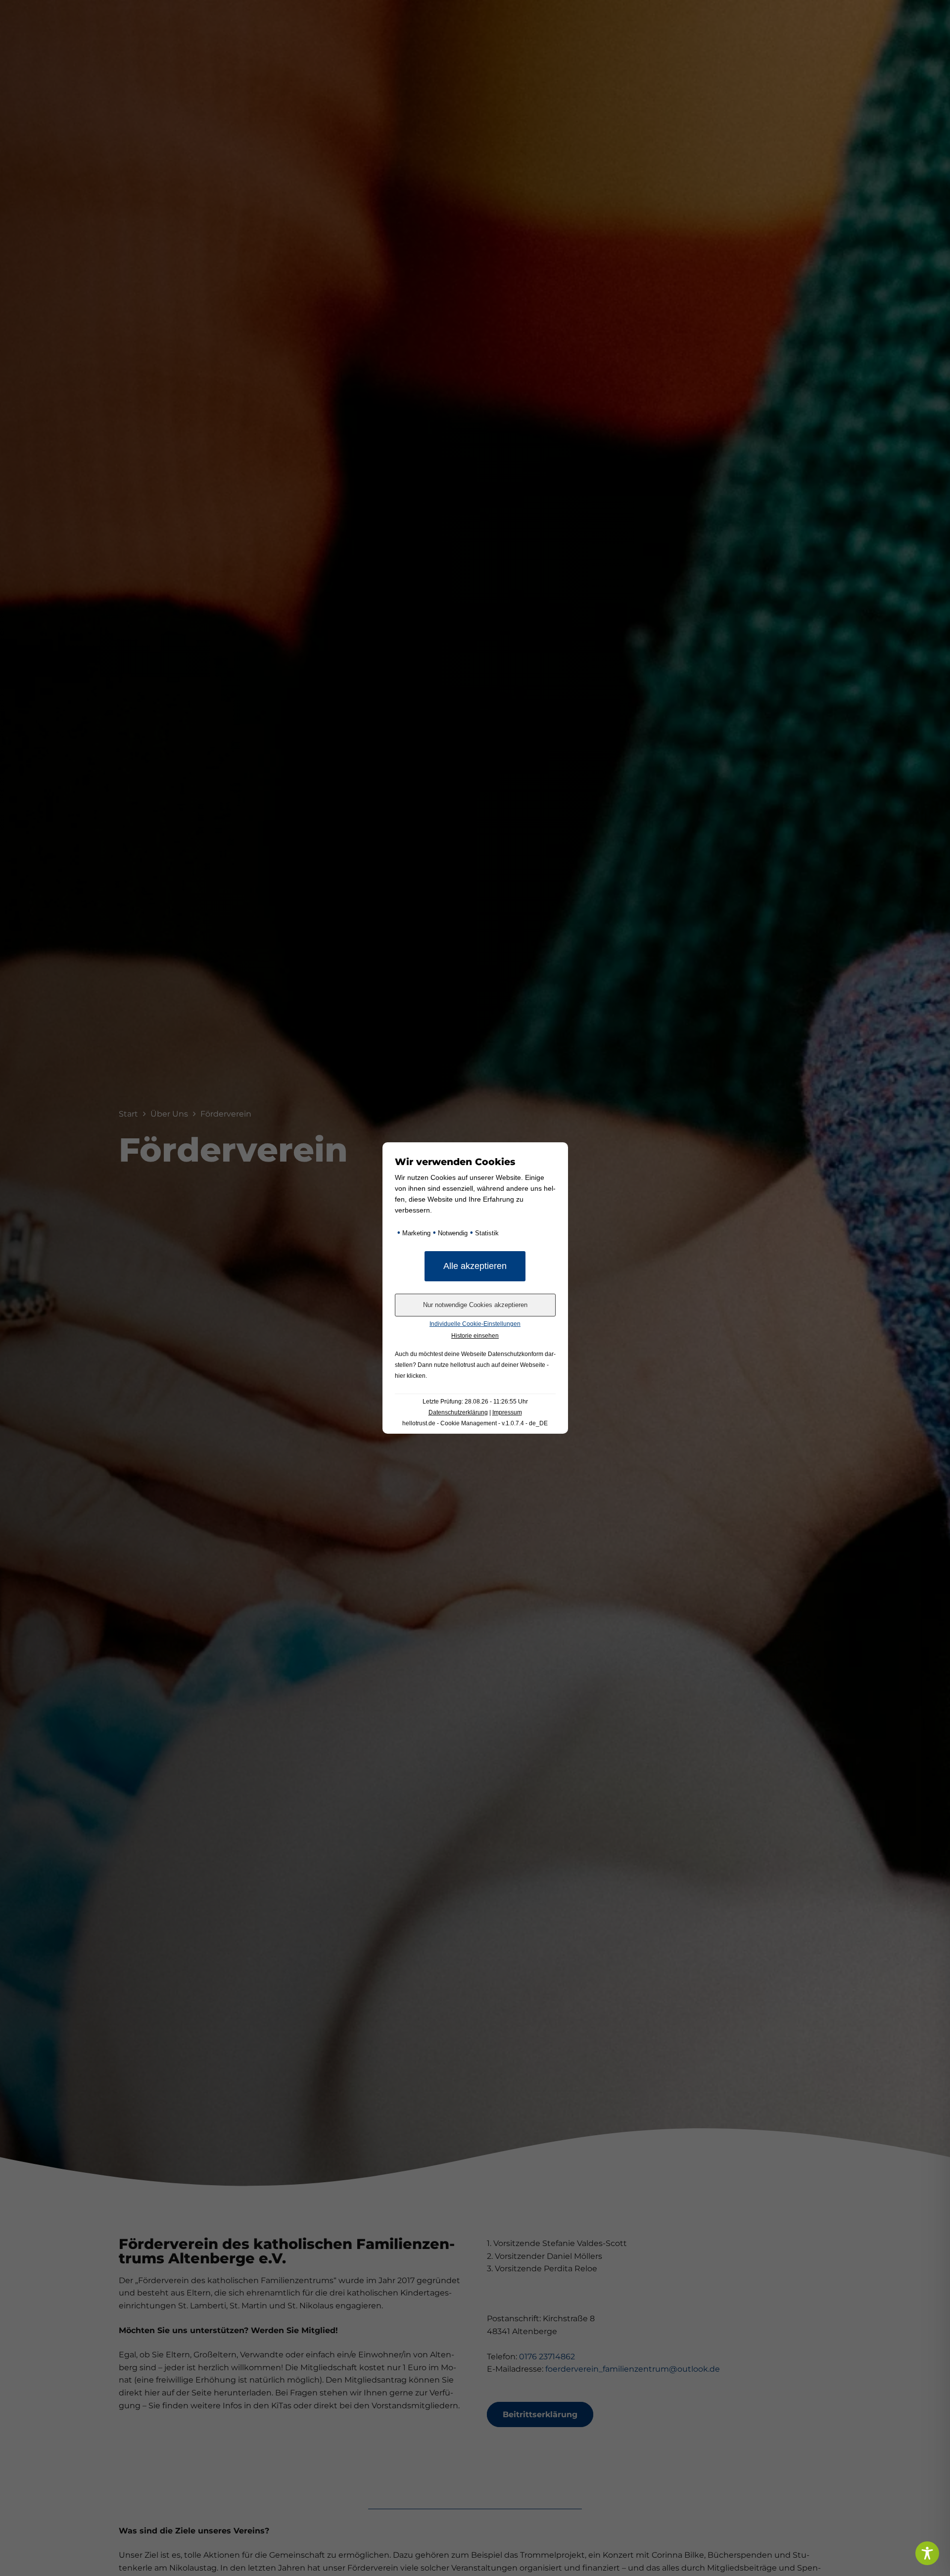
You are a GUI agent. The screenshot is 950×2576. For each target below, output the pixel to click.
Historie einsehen (475, 1336)
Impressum (507, 1412)
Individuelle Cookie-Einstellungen (475, 1324)
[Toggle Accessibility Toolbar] (927, 2553)
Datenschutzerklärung (458, 1412)
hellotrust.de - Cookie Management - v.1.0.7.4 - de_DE (475, 1423)
